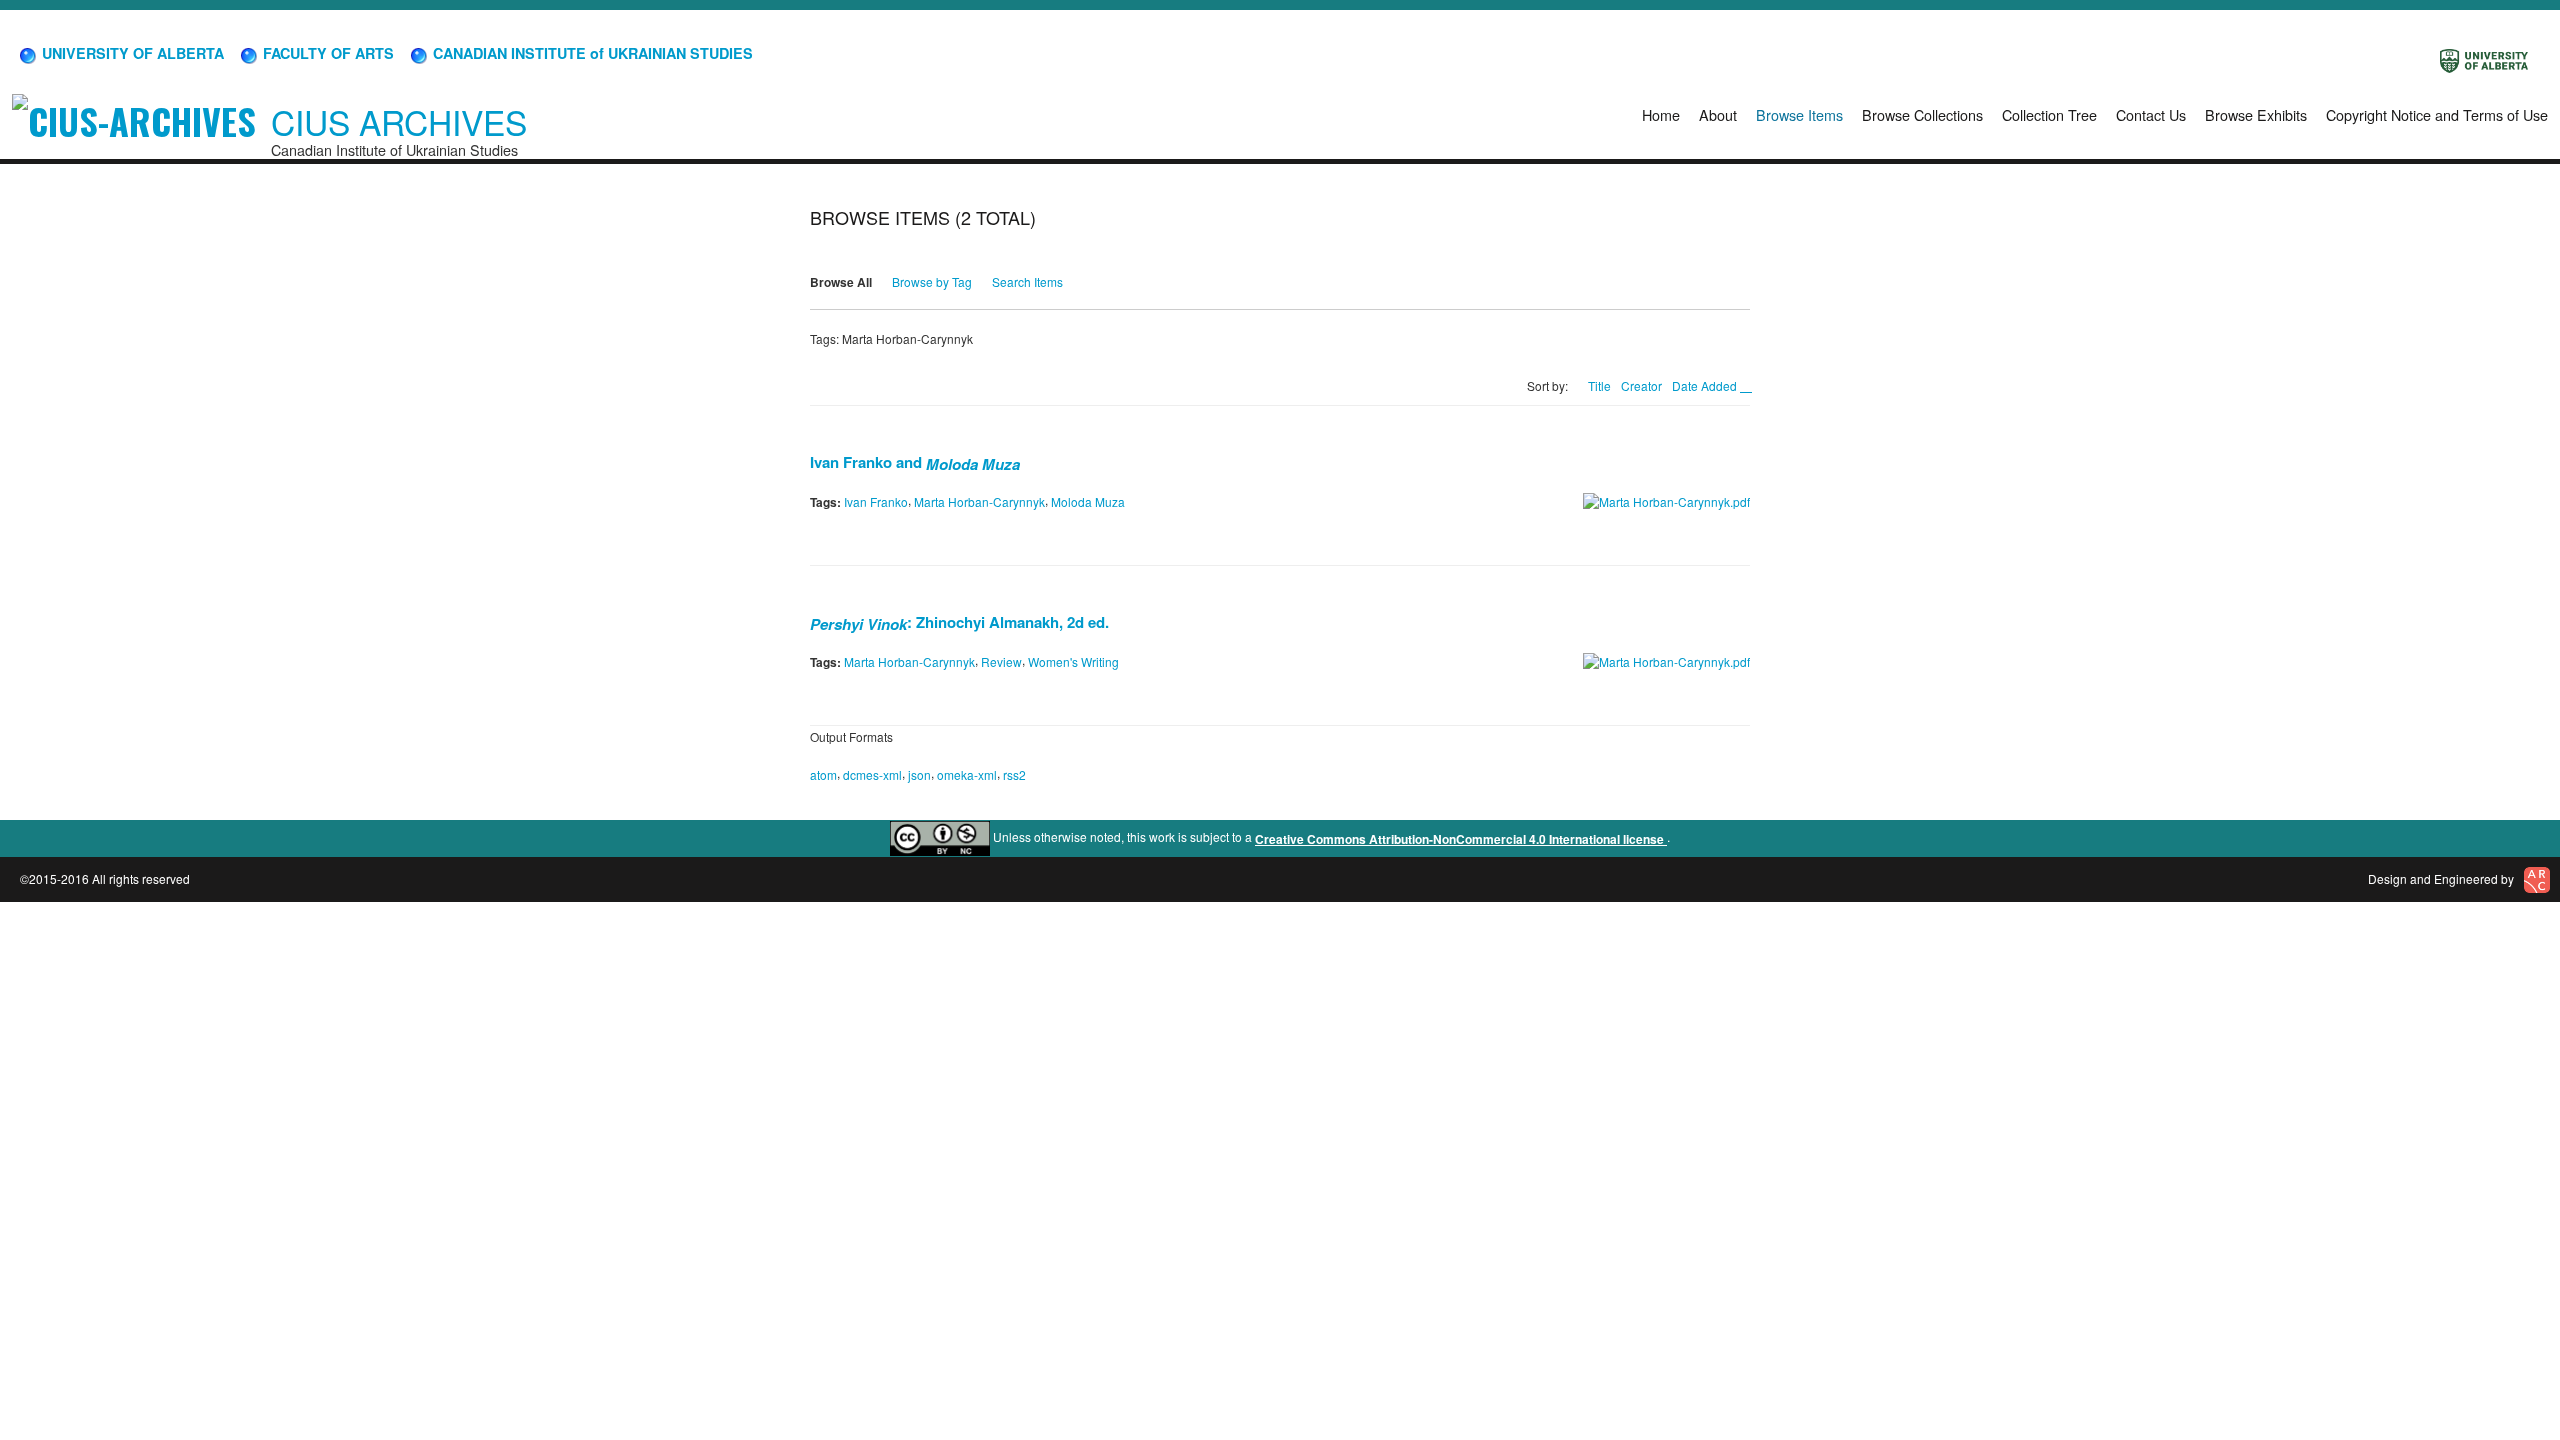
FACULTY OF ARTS (326, 53)
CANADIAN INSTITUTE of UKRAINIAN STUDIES (591, 53)
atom (823, 774)
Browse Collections (1922, 114)
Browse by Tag (932, 281)
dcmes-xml (872, 774)
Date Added (1706, 385)
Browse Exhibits (2256, 114)
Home (1661, 114)
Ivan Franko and (915, 462)
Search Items (1027, 281)
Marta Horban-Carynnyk (979, 501)
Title (1599, 385)
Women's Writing (1073, 661)
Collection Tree (2049, 114)
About (1718, 114)
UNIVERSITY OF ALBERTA (131, 53)
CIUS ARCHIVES (399, 121)
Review (1001, 661)
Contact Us (2151, 114)
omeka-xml (967, 774)
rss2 (1014, 774)
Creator (1641, 385)
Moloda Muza (1088, 501)
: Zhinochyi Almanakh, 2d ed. (959, 622)
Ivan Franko (876, 501)
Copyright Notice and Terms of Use (2437, 114)
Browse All (841, 282)
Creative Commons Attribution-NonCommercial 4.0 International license (1461, 839)
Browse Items (1799, 114)
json (919, 774)
